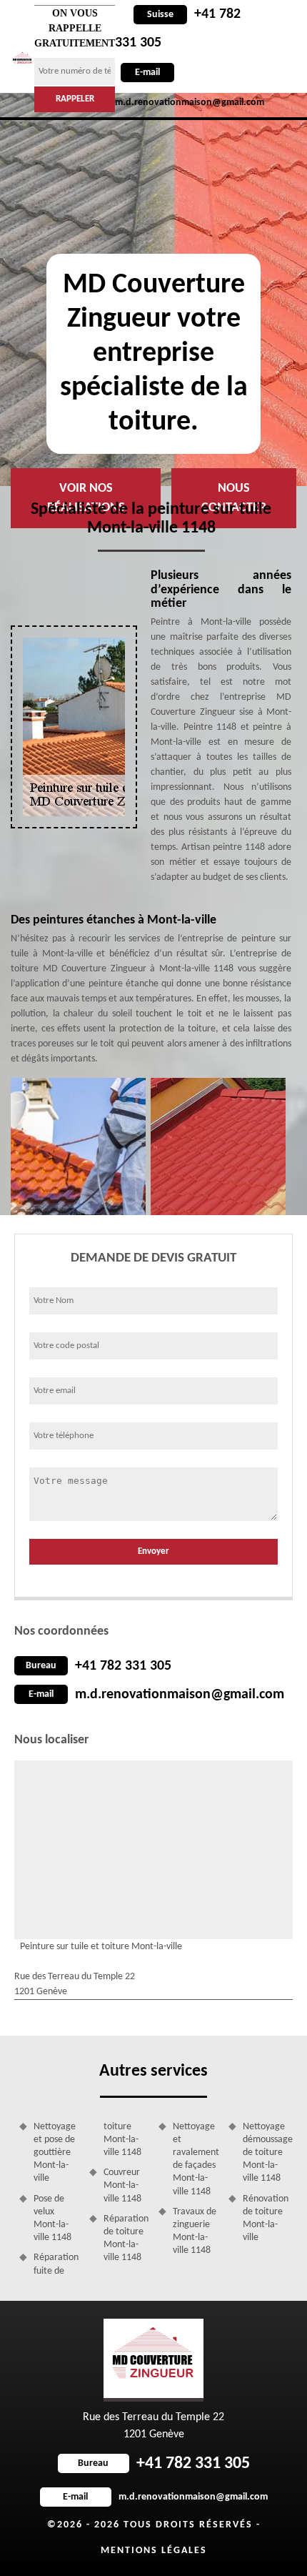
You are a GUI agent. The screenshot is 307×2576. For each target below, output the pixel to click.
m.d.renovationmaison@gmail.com (180, 1695)
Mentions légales (154, 2551)
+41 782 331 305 (123, 1666)
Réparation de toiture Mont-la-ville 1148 (126, 2239)
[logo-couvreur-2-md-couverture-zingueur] (22, 59)
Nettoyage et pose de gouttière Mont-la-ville (55, 2153)
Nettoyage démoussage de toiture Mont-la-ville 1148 (266, 2153)
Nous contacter (234, 498)
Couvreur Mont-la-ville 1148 (122, 2185)
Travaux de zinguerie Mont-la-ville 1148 (195, 2231)
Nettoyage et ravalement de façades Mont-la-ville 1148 (196, 2159)
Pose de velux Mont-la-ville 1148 (52, 2219)
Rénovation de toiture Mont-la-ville (266, 2219)
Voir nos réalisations (86, 498)
